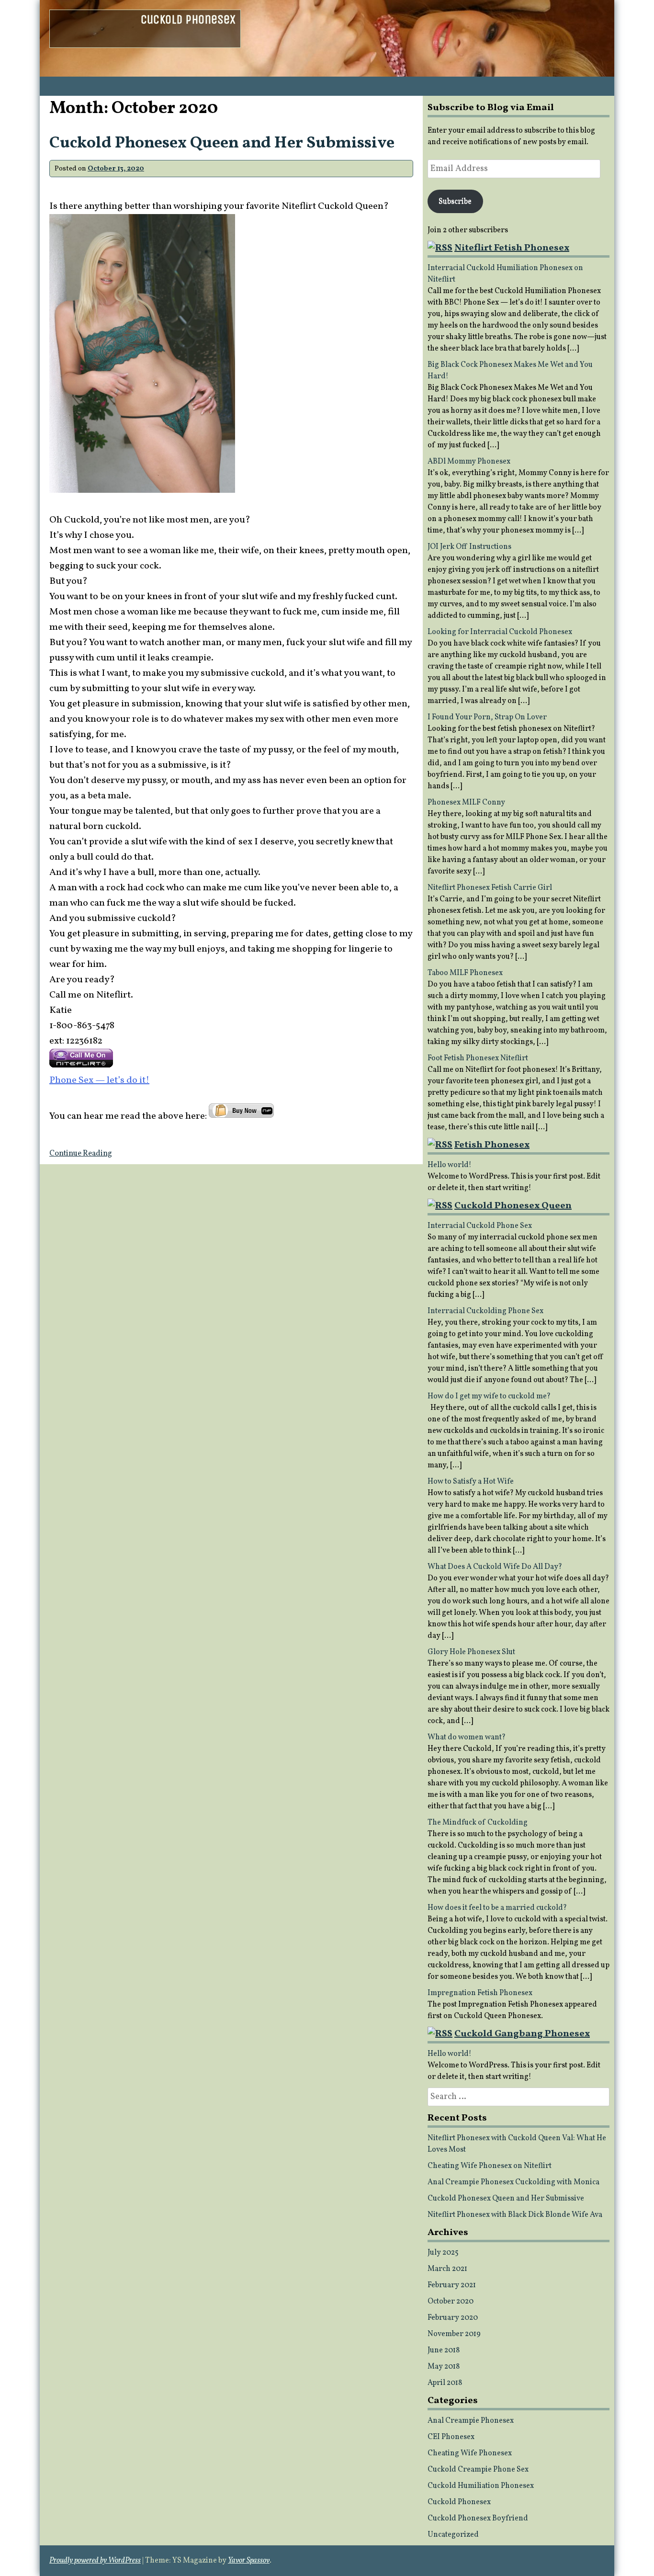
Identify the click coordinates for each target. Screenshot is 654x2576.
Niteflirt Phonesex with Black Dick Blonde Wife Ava (515, 2215)
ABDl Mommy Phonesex (469, 462)
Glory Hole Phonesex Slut (471, 1652)
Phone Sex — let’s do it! (99, 1080)
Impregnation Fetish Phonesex (480, 1993)
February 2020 (453, 2318)
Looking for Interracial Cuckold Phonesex (500, 632)
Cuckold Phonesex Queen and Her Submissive (222, 143)
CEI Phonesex (451, 2437)
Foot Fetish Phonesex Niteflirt (478, 1058)
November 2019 (454, 2334)
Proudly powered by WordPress (95, 2561)
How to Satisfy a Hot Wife (471, 1482)
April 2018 (445, 2383)
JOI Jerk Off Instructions (469, 547)
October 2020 (451, 2302)
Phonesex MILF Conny (466, 803)
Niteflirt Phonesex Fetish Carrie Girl (490, 888)
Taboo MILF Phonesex (465, 973)
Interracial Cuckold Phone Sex (480, 1226)
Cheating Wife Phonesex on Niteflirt (490, 2166)
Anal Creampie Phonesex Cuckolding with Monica (513, 2182)
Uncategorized (453, 2535)
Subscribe (455, 202)
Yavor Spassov (249, 2561)
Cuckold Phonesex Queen (513, 1206)
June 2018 (444, 2350)
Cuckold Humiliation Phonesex (481, 2486)
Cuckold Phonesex (188, 19)
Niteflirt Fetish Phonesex (512, 248)
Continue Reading (81, 1154)
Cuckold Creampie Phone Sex (478, 2470)
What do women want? (467, 1737)
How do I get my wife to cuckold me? (489, 1396)
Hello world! (450, 1165)
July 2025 (443, 2253)
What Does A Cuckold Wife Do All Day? (495, 1567)
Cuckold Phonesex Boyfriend (478, 2519)
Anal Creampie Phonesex (471, 2421)
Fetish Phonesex (492, 1145)
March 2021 (447, 2269)
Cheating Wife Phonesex (470, 2453)
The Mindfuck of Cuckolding (478, 1823)
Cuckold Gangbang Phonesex (522, 2034)
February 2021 (452, 2285)
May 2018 (444, 2367)
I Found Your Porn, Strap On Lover (487, 717)
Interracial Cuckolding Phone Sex (485, 1311)
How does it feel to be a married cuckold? (497, 1908)
